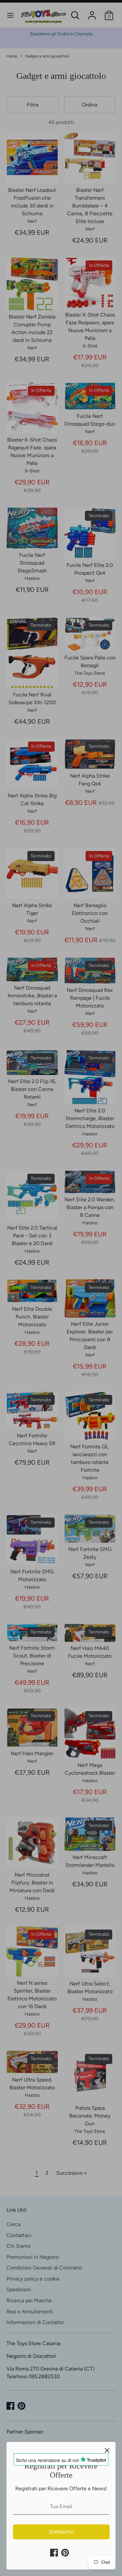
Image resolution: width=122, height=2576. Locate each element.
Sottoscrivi (61, 2532)
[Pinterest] (65, 2553)
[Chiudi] (107, 2450)
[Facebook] (54, 2553)
